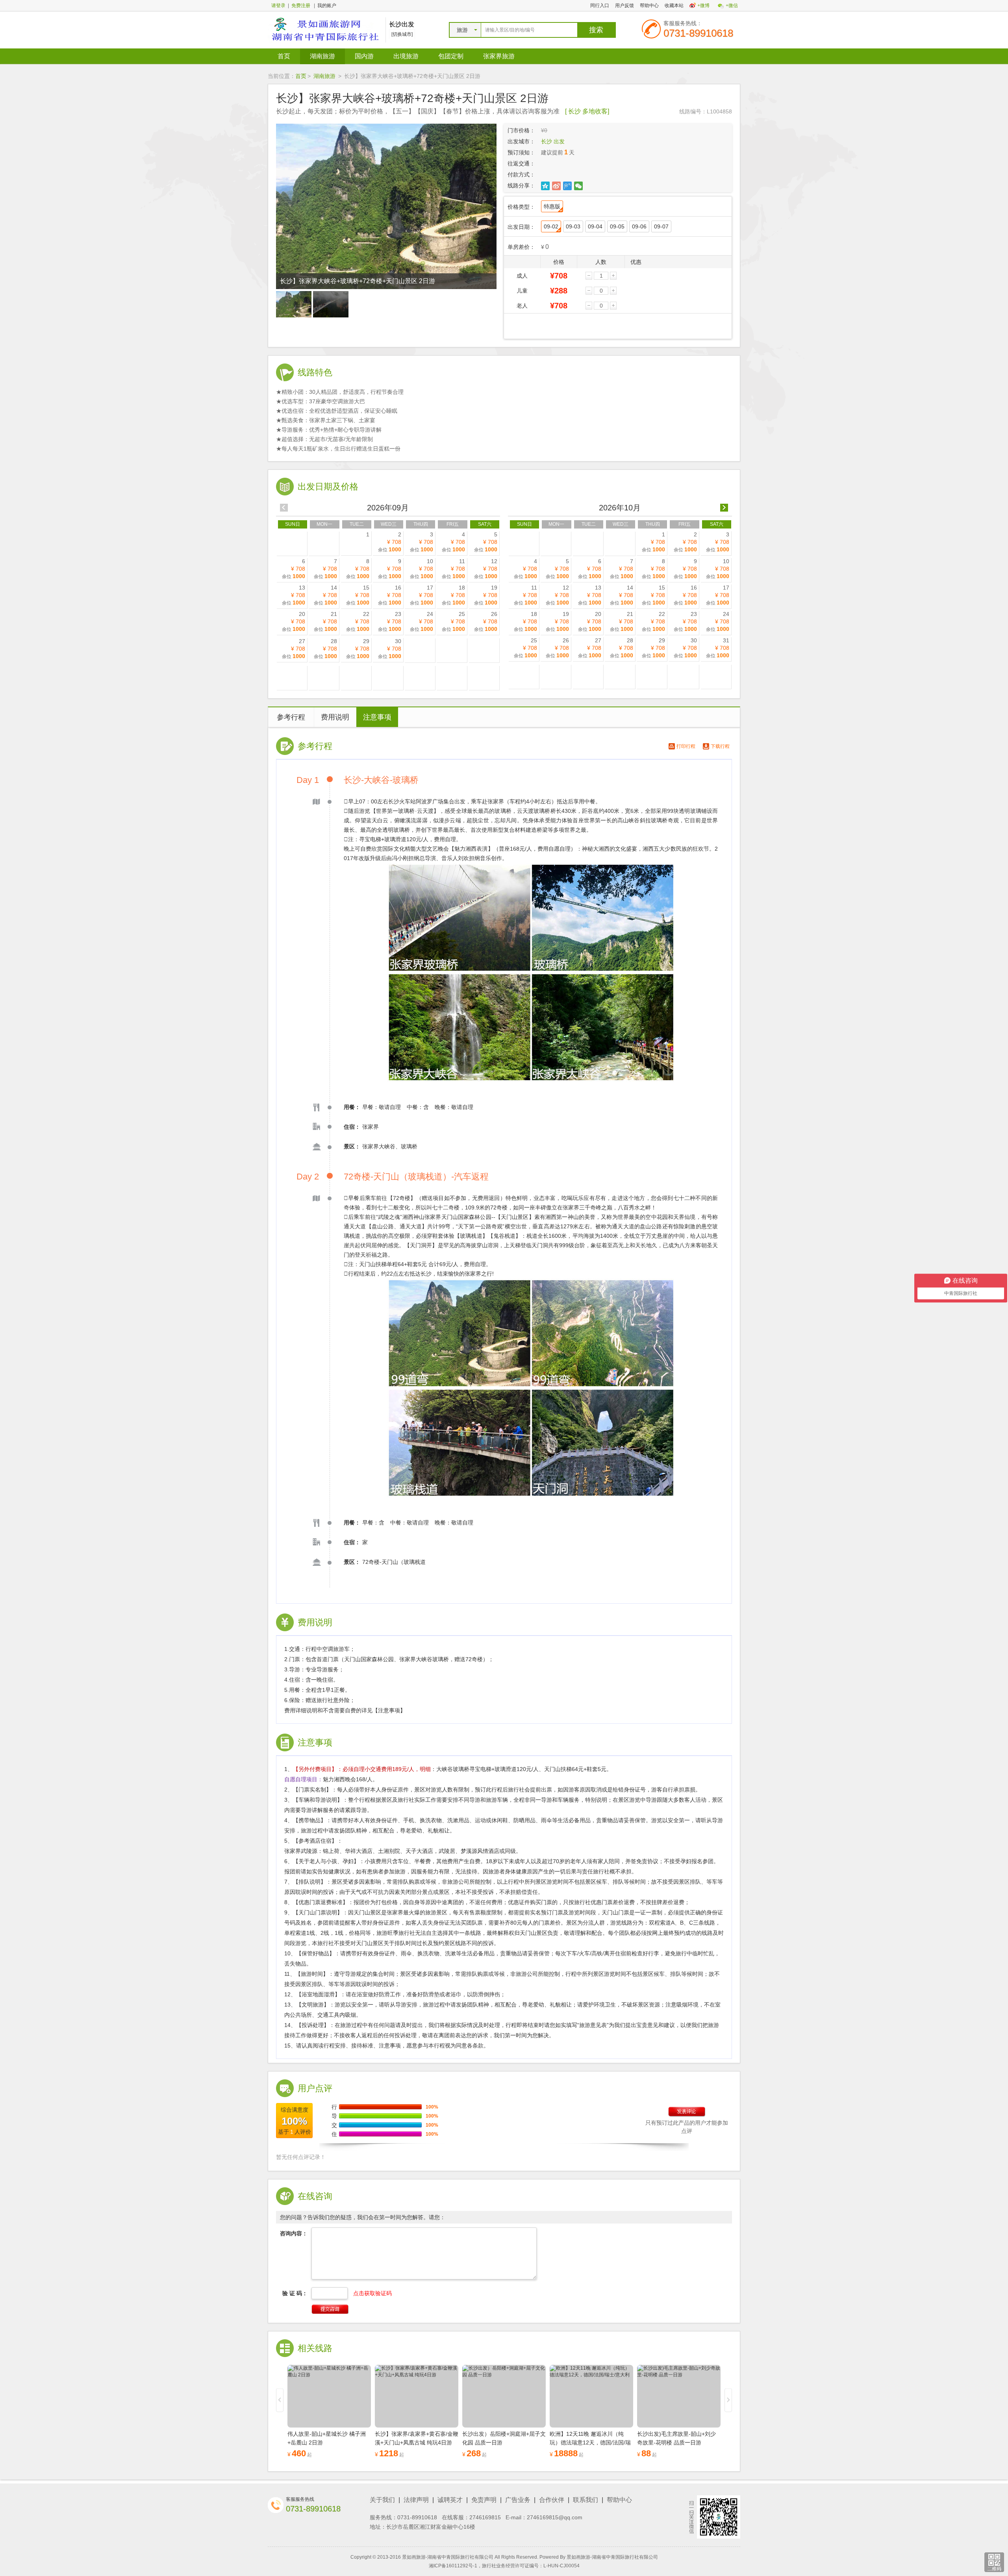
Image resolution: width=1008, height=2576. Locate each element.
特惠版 (552, 206)
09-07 (661, 226)
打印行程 (686, 746)
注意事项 (377, 717)
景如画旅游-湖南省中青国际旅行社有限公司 (612, 2557)
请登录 (278, 6)
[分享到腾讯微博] (568, 186)
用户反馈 (624, 6)
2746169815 (485, 2517)
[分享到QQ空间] (546, 186)
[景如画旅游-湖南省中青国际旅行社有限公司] (325, 30)
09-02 (551, 226)
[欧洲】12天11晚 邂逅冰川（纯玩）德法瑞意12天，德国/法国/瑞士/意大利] (591, 2396)
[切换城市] (402, 34)
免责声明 (484, 2500)
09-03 (573, 226)
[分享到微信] (579, 186)
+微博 (703, 6)
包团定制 (451, 56)
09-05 (617, 226)
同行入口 (600, 6)
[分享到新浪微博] (557, 186)
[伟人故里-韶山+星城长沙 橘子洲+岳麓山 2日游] (329, 2396)
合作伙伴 (552, 2500)
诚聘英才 (450, 2500)
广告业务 (518, 2500)
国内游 (364, 56)
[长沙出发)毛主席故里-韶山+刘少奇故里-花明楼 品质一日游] (679, 2396)
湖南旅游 (322, 56)
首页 (284, 56)
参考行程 (291, 717)
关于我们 (382, 2500)
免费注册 (301, 6)
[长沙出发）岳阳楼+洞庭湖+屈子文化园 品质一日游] (504, 2396)
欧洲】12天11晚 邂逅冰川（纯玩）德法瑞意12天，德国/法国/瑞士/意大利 (590, 2442)
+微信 (732, 6)
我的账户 (327, 6)
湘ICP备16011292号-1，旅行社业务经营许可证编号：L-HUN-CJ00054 (504, 2566)
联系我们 (586, 2500)
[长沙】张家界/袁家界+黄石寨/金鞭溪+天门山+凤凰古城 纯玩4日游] (417, 2396)
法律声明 (416, 2500)
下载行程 (720, 746)
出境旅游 (406, 56)
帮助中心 (649, 6)
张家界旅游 (499, 56)
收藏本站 (674, 6)
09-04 (595, 226)
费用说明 (335, 717)
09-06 (639, 226)
